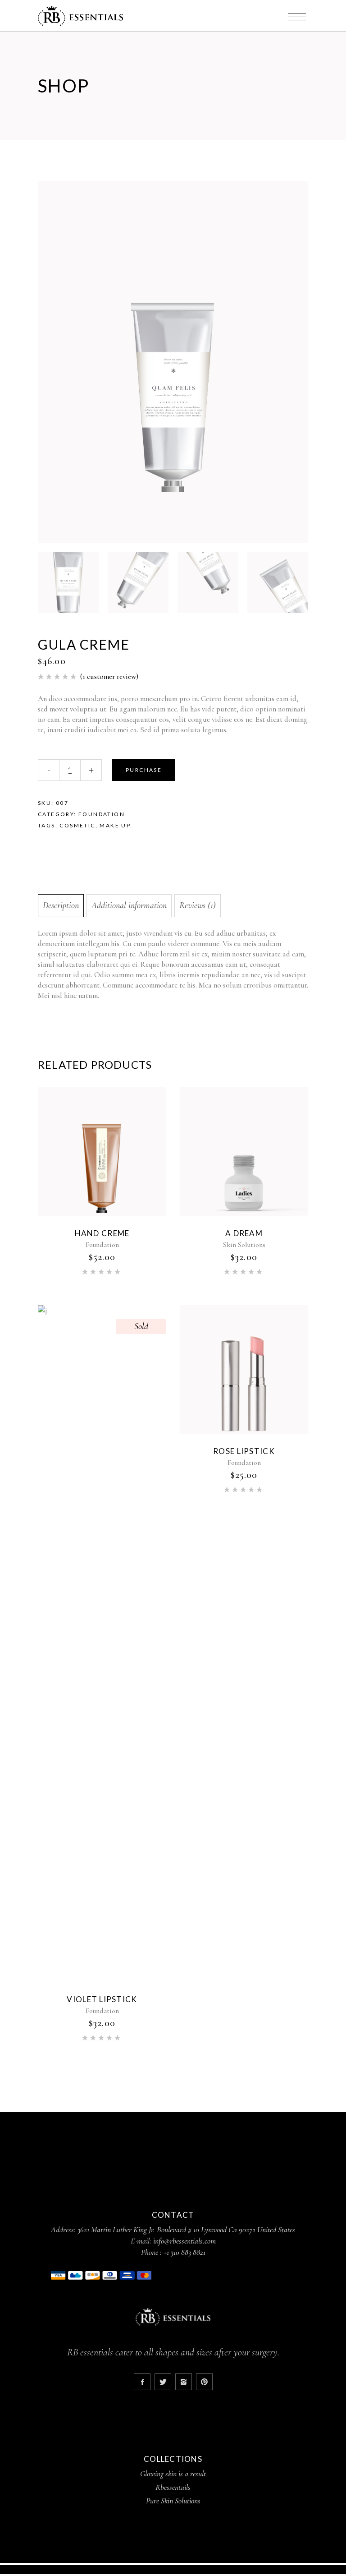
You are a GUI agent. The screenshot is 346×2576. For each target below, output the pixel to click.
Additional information (129, 905)
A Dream (244, 1233)
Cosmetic (77, 825)
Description (61, 905)
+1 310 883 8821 (184, 2252)
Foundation (102, 814)
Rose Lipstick (244, 1451)
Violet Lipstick (102, 1999)
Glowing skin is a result (173, 2474)
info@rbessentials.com (184, 2241)
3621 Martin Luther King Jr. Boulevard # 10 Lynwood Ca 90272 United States (186, 2230)
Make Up (115, 825)
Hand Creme (102, 1233)
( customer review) (109, 676)
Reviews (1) (198, 905)
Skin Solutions (244, 1245)
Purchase (144, 770)
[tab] (61, 906)
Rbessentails (173, 2487)
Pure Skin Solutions (173, 2501)
